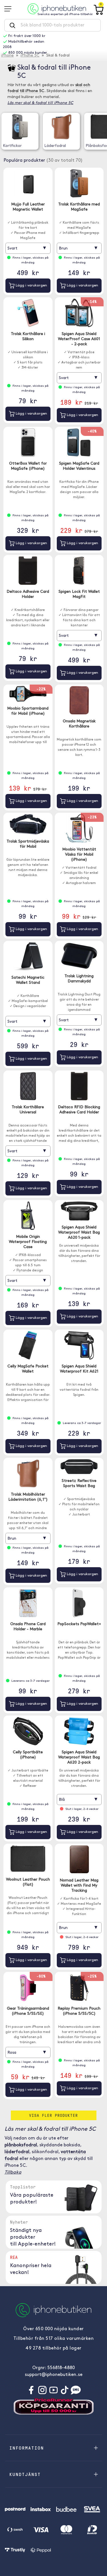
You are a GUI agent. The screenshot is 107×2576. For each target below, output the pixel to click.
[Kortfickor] (20, 127)
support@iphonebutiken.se (54, 2375)
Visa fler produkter (53, 2115)
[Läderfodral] (61, 127)
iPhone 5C (30, 56)
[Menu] (10, 9)
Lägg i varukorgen (31, 285)
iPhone (7, 56)
